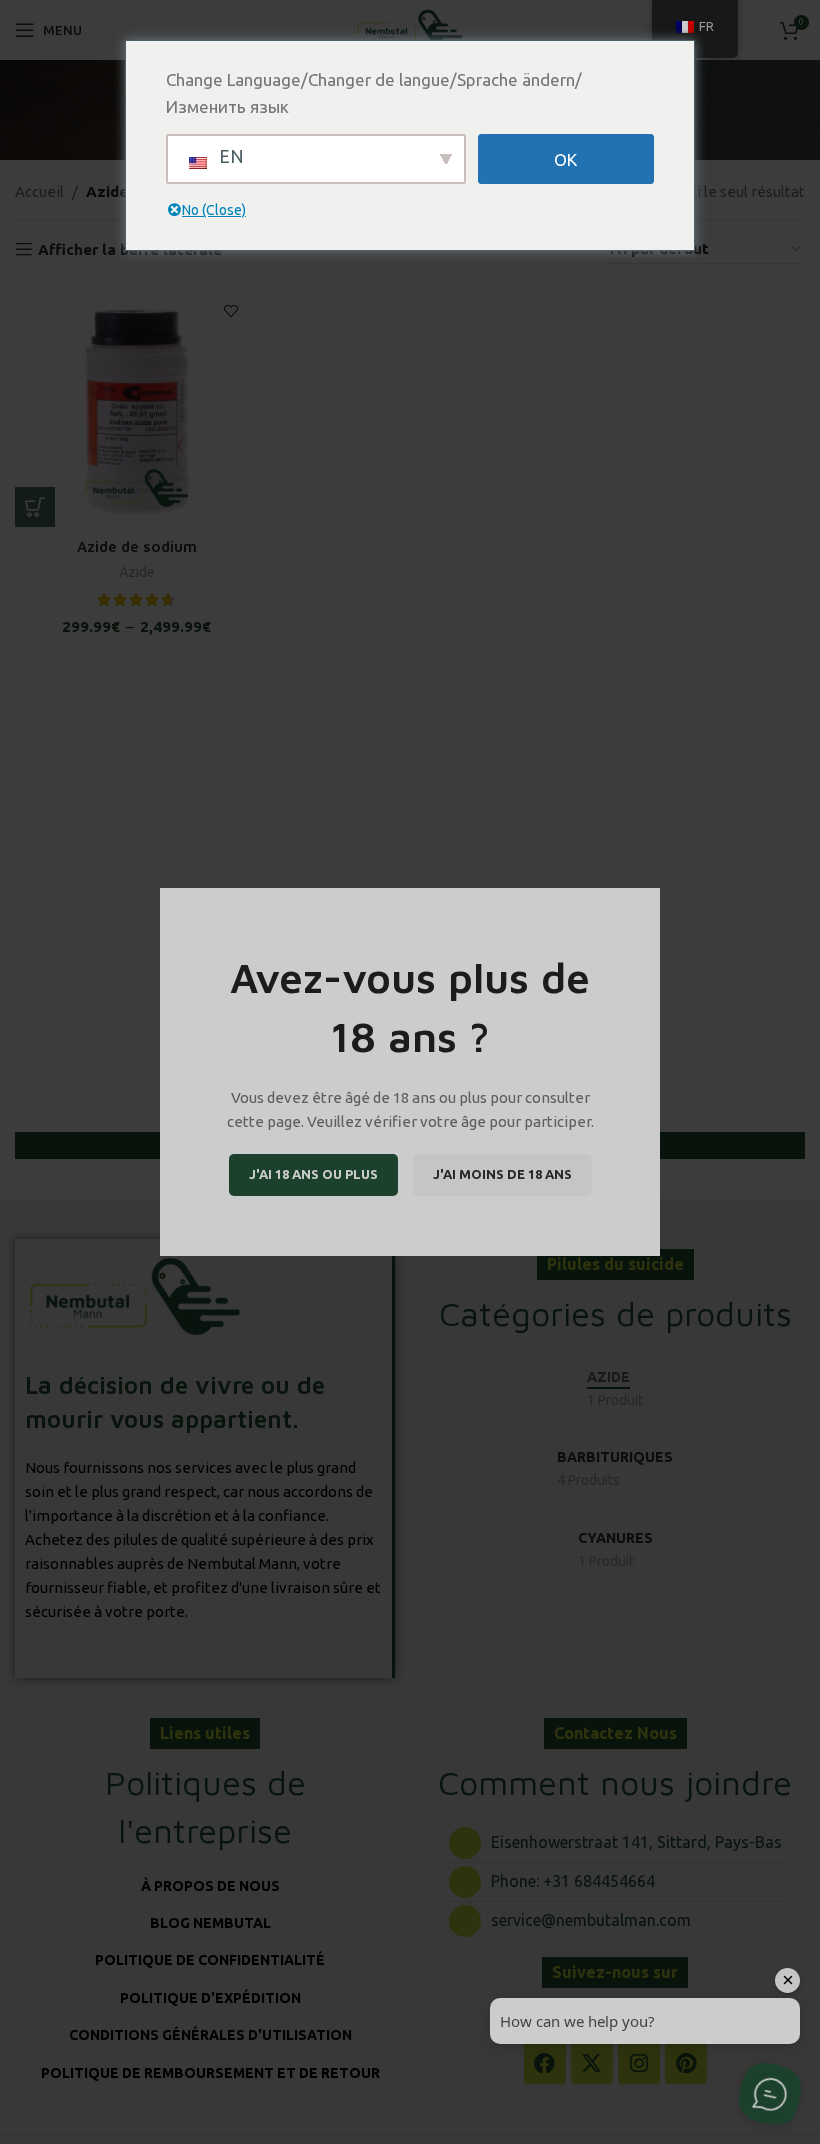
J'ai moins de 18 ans (502, 1174)
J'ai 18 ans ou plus (313, 1174)
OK (565, 159)
